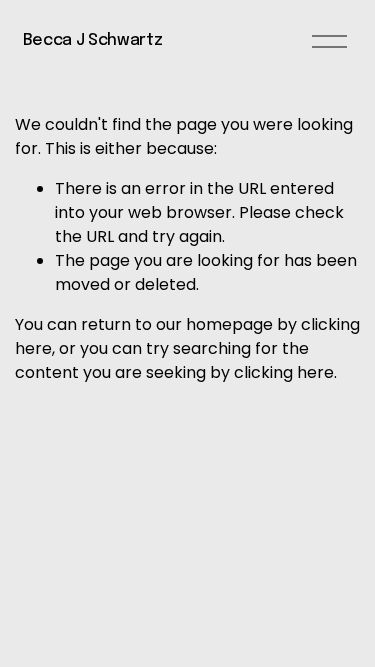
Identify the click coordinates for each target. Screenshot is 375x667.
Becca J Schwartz (93, 40)
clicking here (284, 372)
